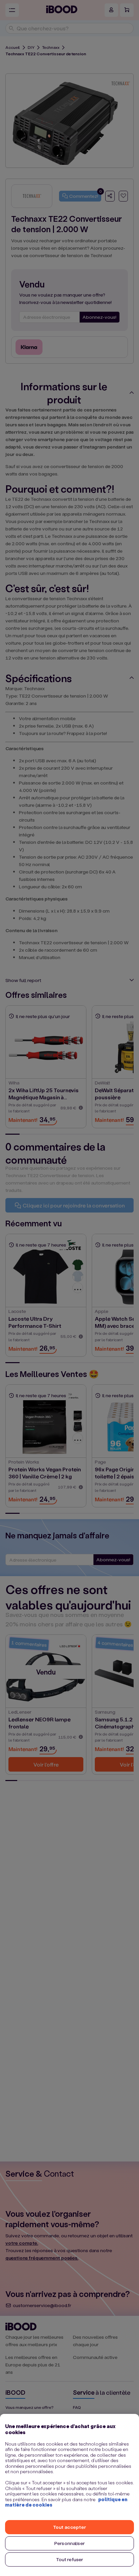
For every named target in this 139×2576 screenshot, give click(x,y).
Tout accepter (69, 2527)
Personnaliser (69, 2543)
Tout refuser (70, 2559)
